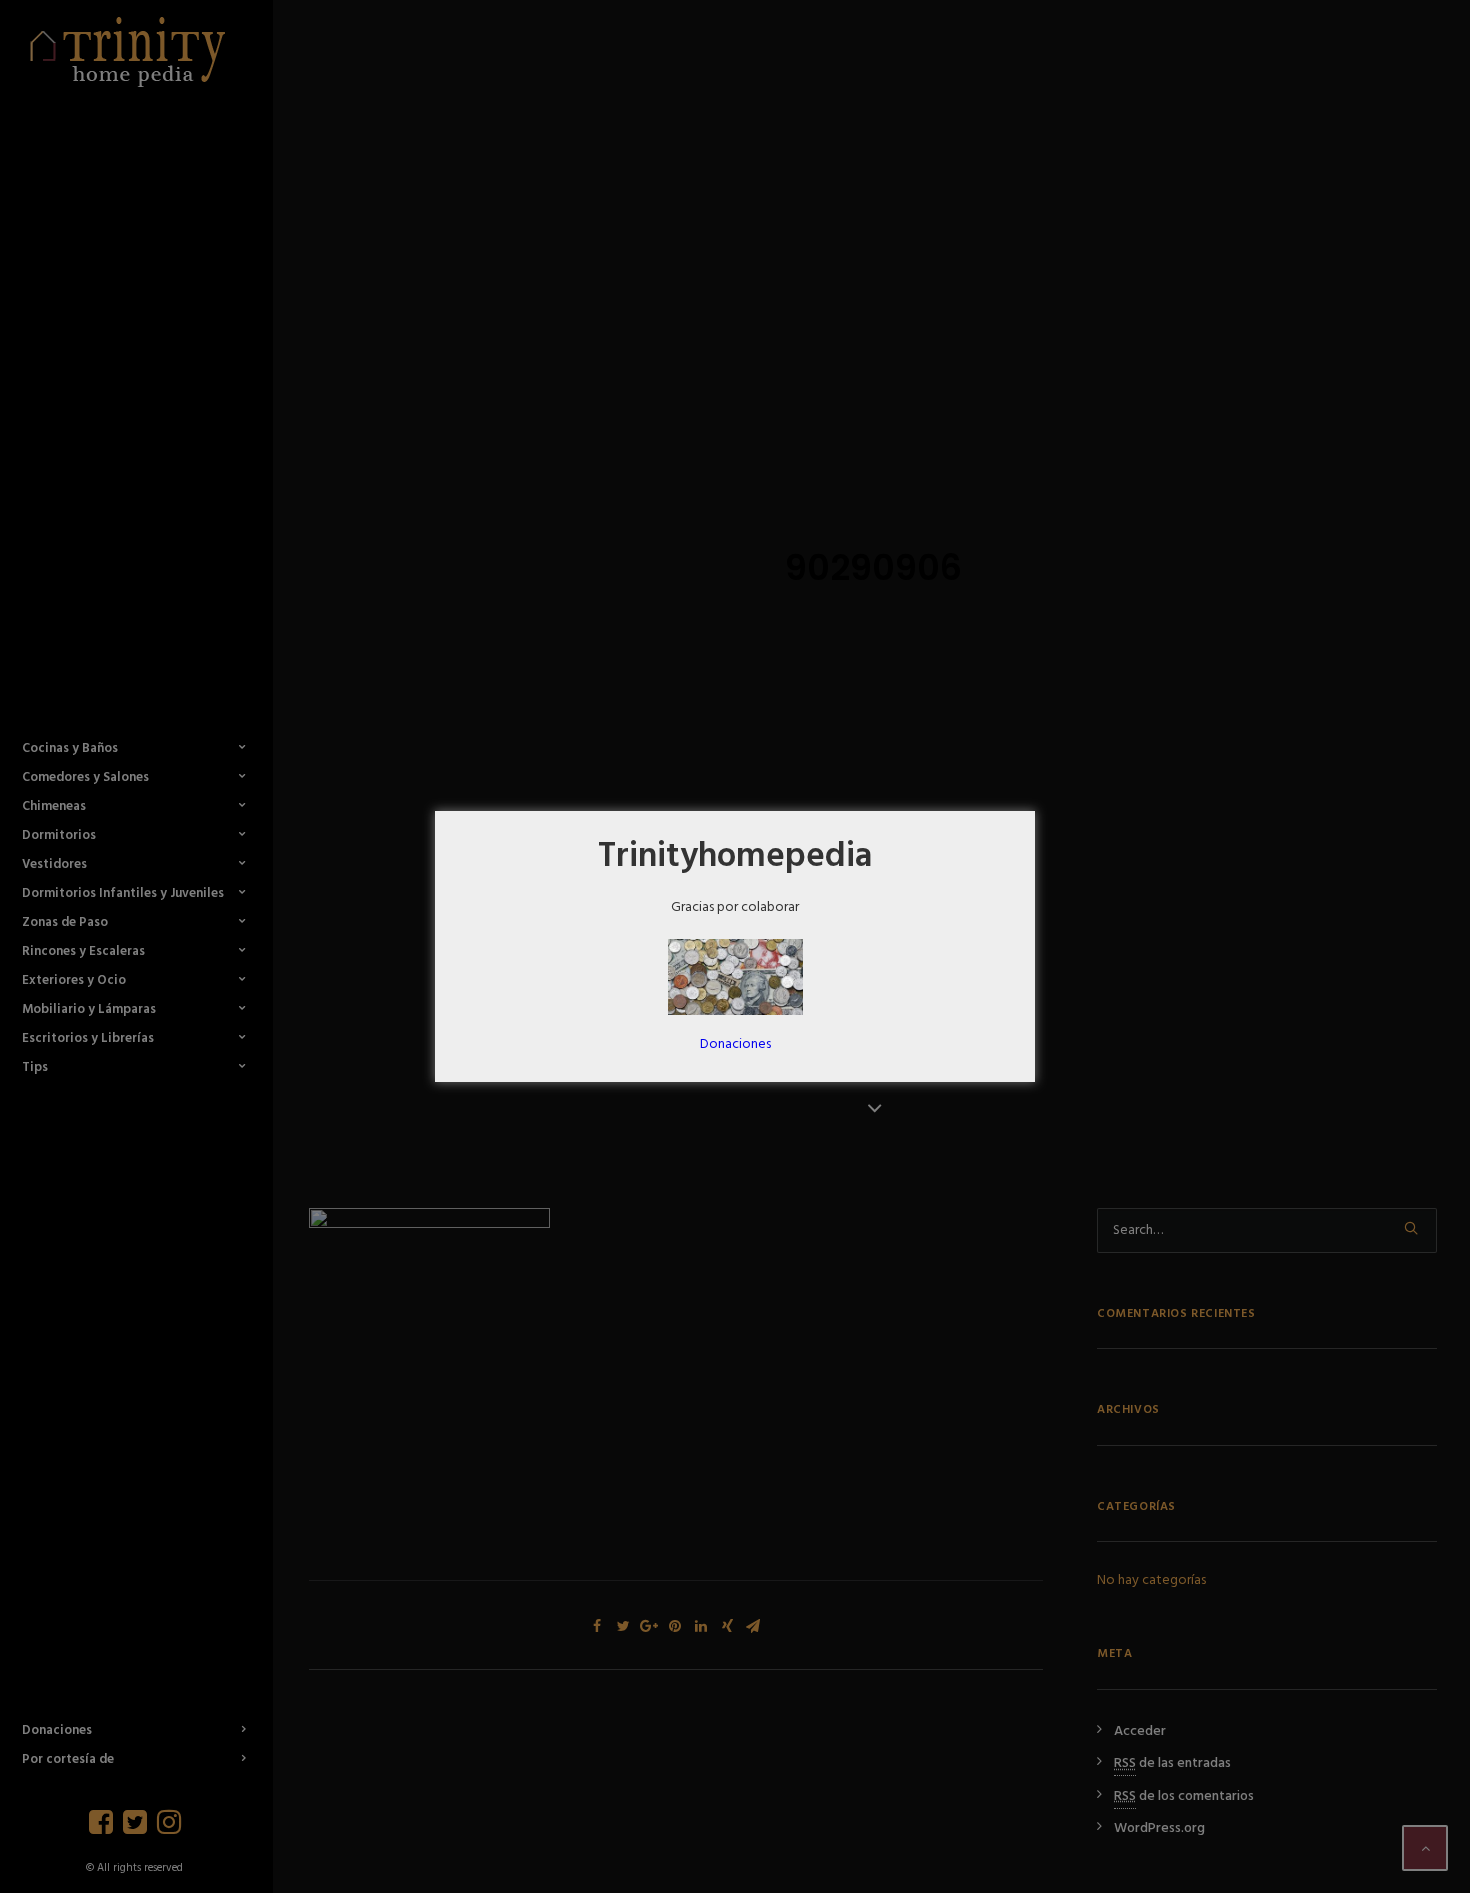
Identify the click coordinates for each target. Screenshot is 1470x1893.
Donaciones (735, 1044)
